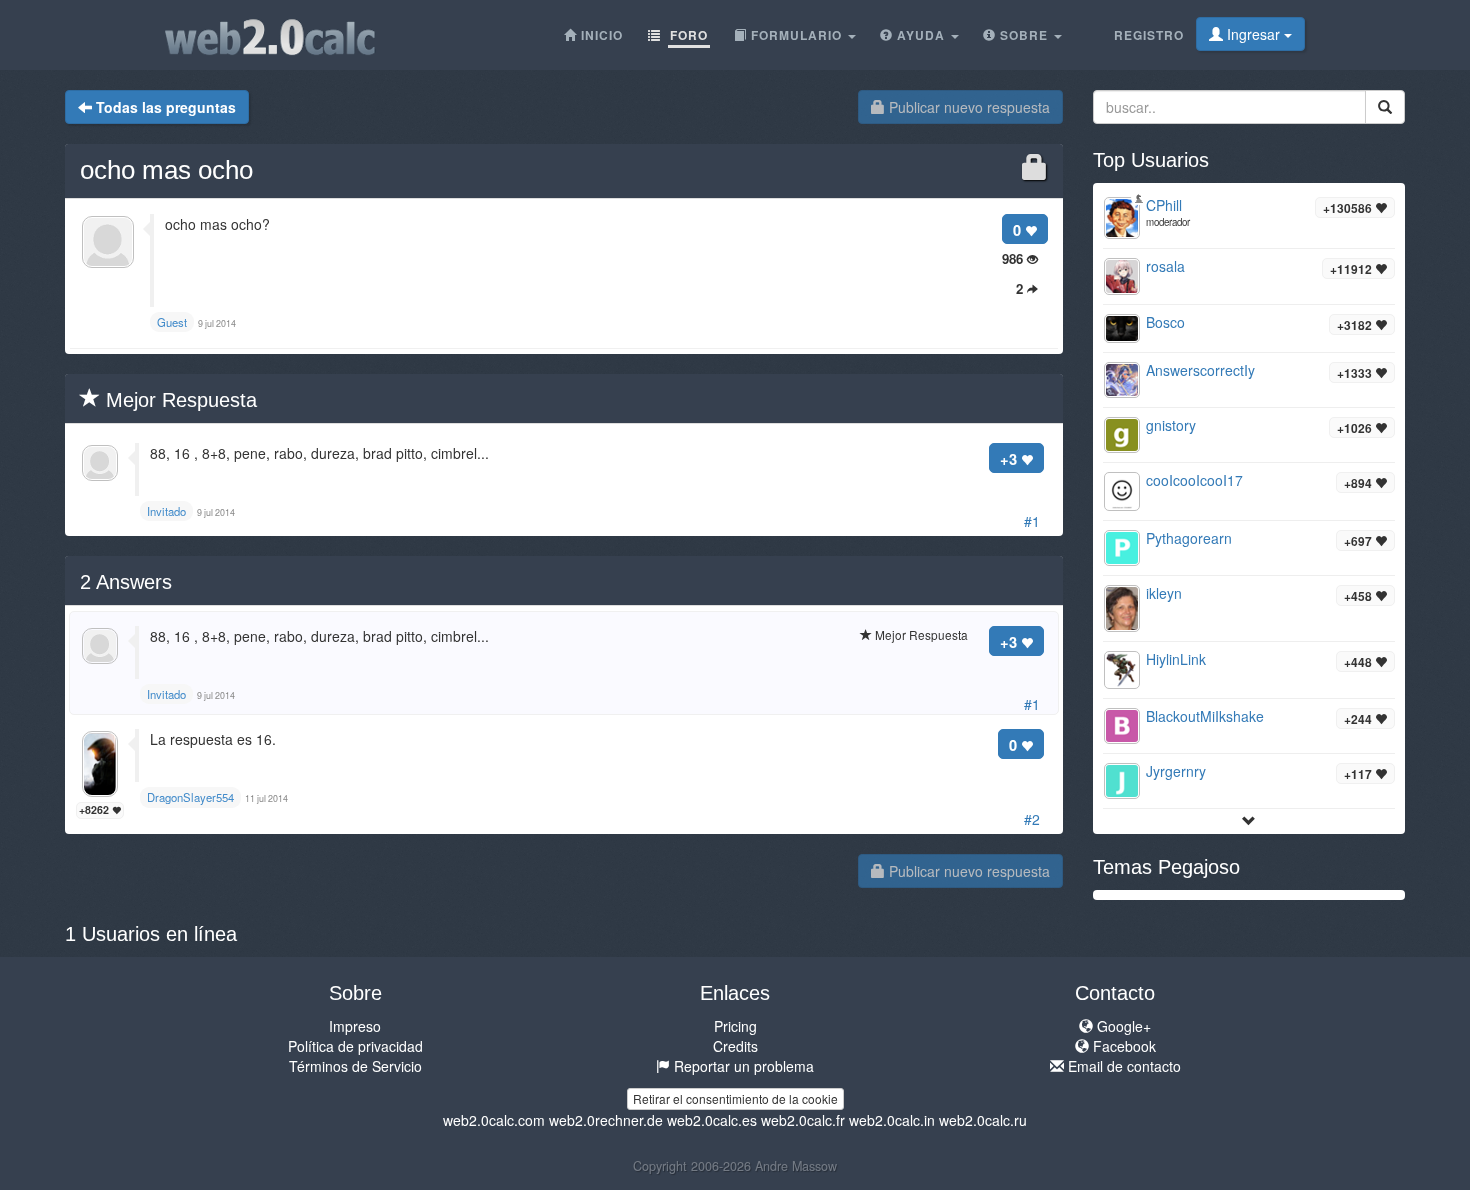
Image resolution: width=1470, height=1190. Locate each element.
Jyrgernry (1176, 771)
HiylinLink (1176, 659)
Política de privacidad (355, 1046)
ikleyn (1164, 593)
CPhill (1164, 205)
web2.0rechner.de (606, 1120)
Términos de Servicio (355, 1066)
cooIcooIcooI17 (1194, 480)
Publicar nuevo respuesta (967, 107)
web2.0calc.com (494, 1120)
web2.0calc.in (892, 1120)
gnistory (1171, 425)
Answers (126, 582)
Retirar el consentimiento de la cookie (735, 1098)
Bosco (1165, 322)
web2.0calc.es (712, 1120)
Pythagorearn (1189, 538)
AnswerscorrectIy (1200, 370)
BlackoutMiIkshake (1205, 716)
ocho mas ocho (166, 170)
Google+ (1122, 1026)
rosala (1165, 266)
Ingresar (1253, 34)
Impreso (355, 1026)
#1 (1032, 521)
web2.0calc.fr (803, 1120)
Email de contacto (1122, 1066)
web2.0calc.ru (983, 1120)
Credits (735, 1046)
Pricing (735, 1026)
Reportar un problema (742, 1066)
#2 (1032, 819)
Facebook (1122, 1046)
